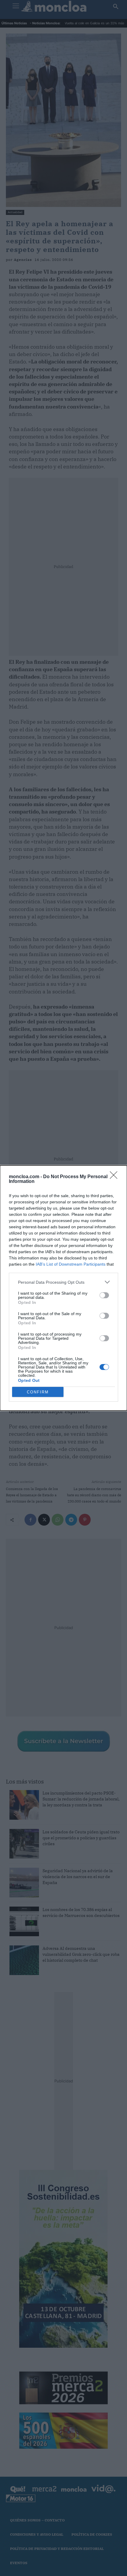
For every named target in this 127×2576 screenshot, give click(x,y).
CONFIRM (38, 1392)
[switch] (104, 1295)
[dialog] (63, 1288)
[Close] (115, 1177)
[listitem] (63, 1282)
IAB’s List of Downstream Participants (71, 1264)
